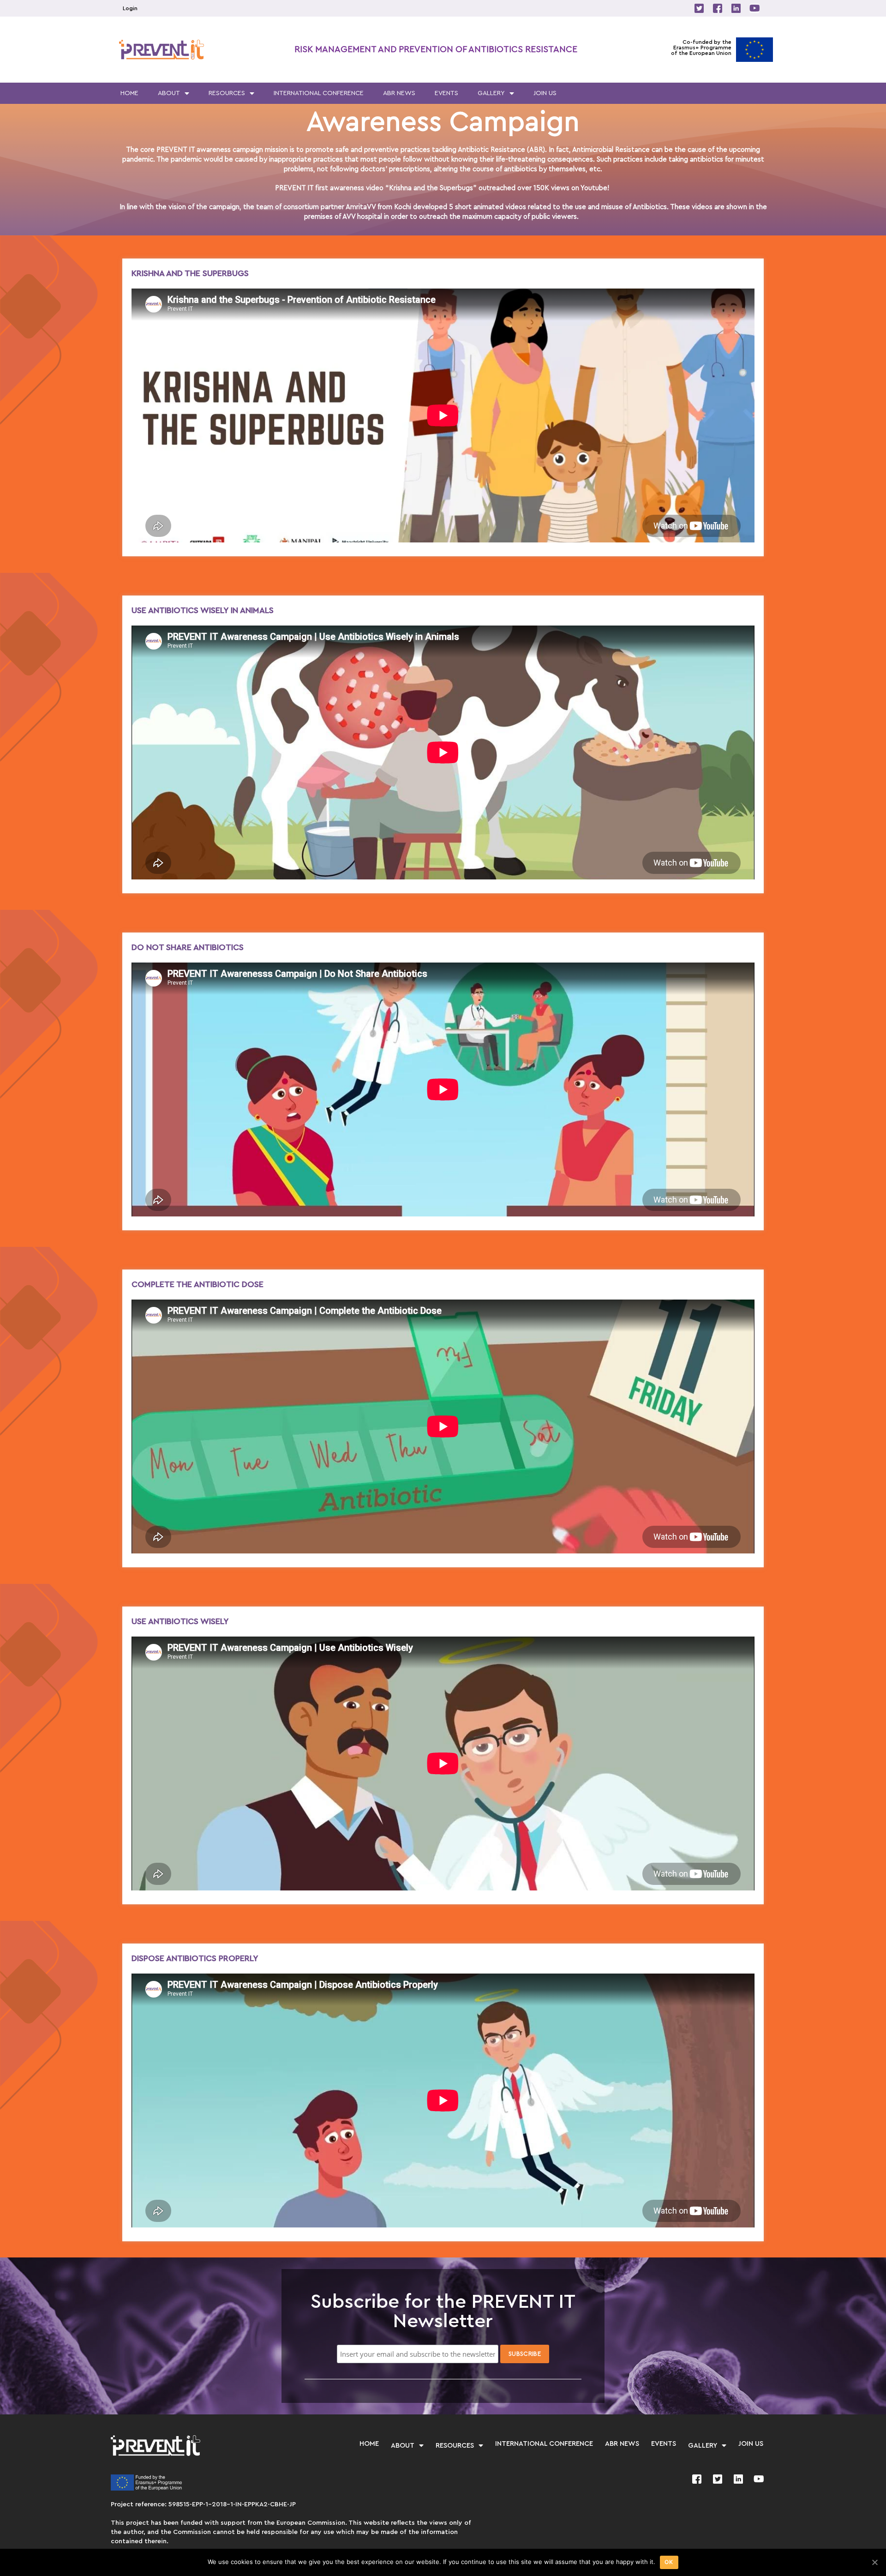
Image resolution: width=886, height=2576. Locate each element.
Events (446, 93)
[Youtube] (754, 8)
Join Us (545, 93)
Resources (227, 93)
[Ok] (874, 2562)
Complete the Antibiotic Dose (198, 1284)
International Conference (319, 93)
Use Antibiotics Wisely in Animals (203, 610)
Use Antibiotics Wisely (180, 1621)
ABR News (399, 93)
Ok (669, 2562)
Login (130, 8)
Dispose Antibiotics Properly (195, 1958)
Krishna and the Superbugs (190, 273)
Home (129, 93)
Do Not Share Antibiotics (188, 947)
